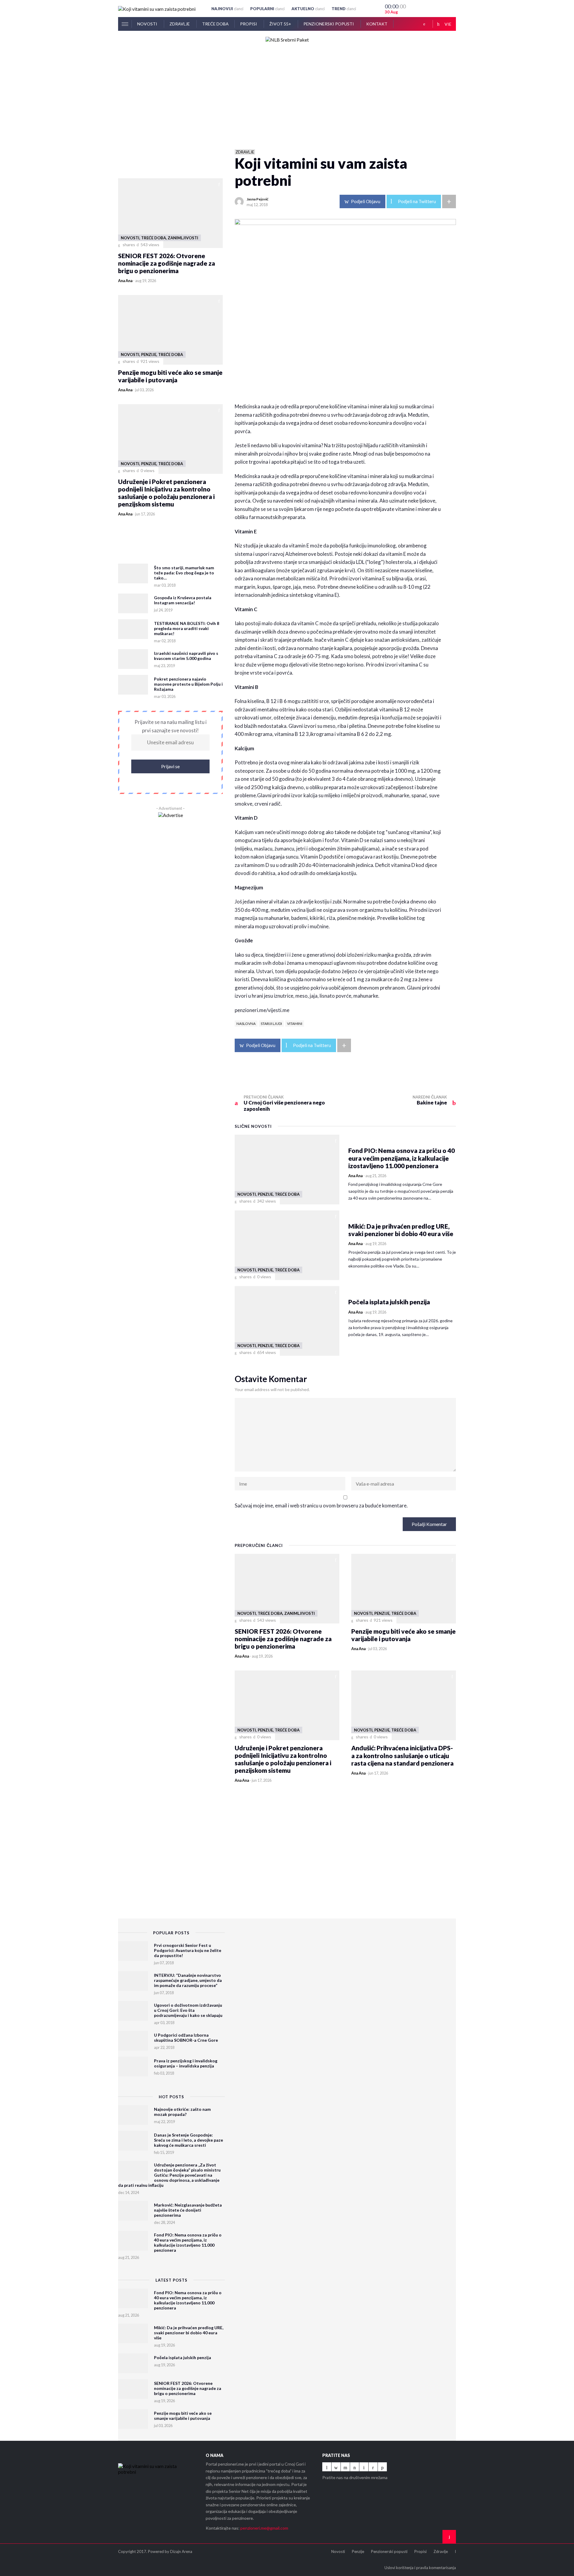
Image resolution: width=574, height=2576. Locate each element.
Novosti (148, 24)
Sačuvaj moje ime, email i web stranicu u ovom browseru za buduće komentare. (321, 1505)
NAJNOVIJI (227, 9)
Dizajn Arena (181, 2551)
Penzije (358, 2551)
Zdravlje (180, 24)
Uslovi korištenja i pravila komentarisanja (420, 2568)
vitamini (295, 1024)
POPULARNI (267, 9)
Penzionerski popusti (329, 24)
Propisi (249, 24)
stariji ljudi (271, 1024)
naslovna (246, 1024)
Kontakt (377, 24)
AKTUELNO (308, 9)
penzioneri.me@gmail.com (264, 2528)
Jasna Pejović (258, 199)
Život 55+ (281, 24)
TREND (344, 9)
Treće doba (215, 24)
